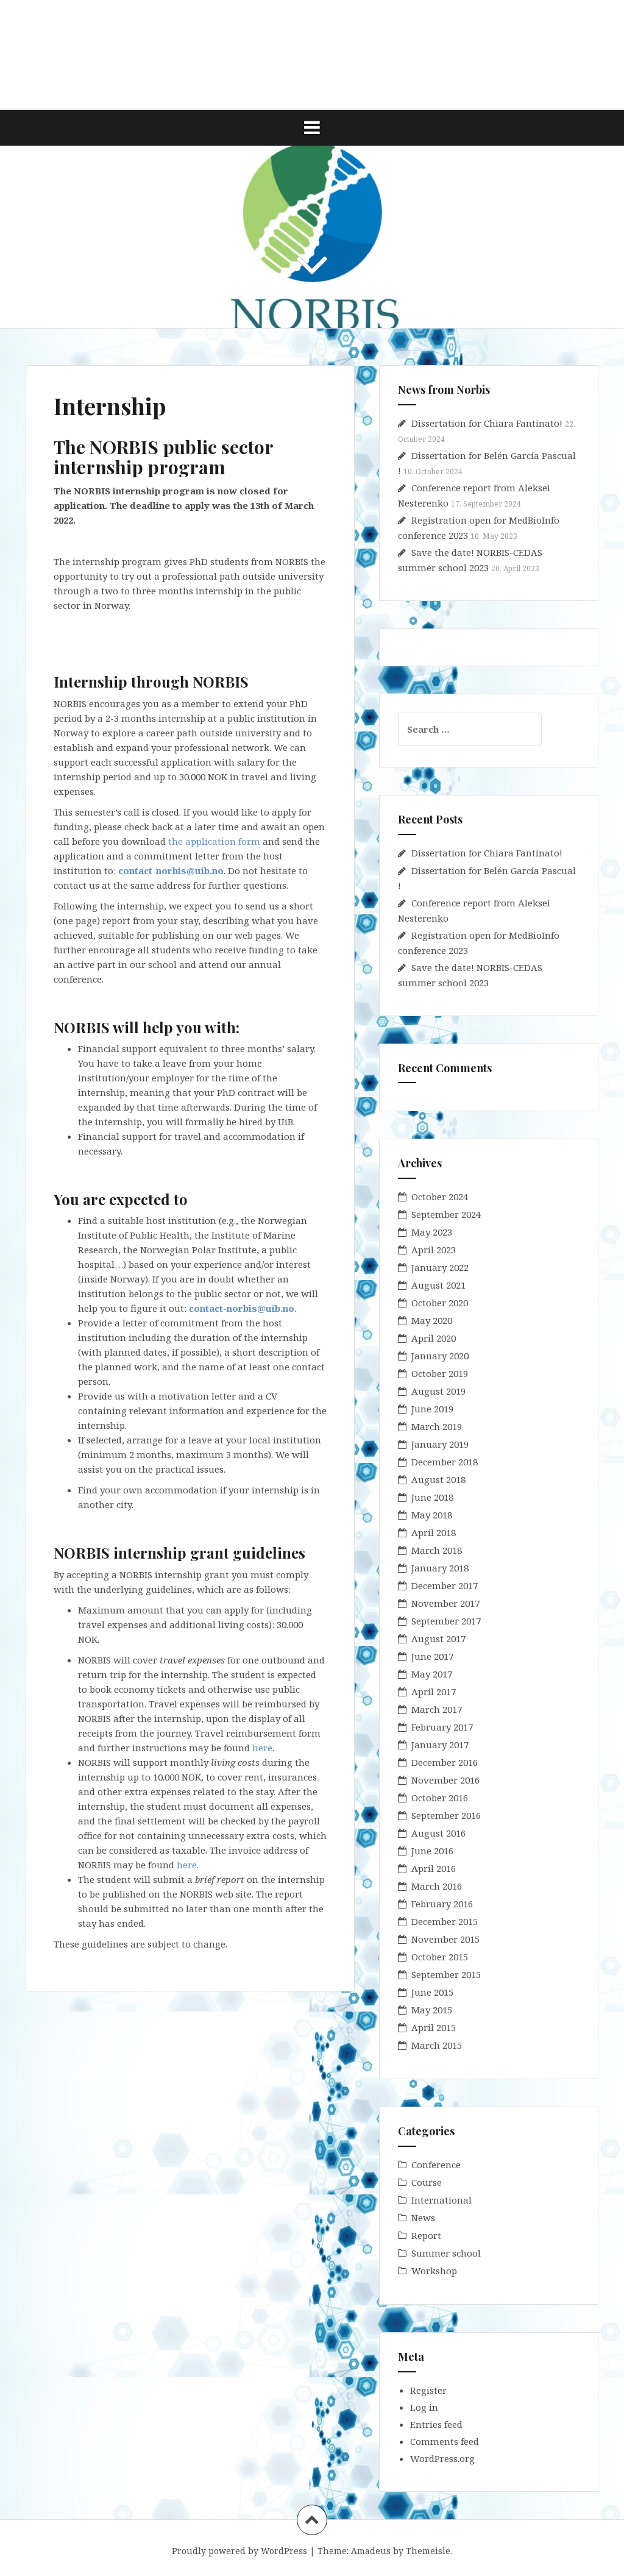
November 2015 (445, 1939)
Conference (436, 2165)
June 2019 (432, 1409)
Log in (424, 2407)
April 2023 (434, 1250)
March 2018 (437, 1550)
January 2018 (440, 1568)
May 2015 (432, 2010)
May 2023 (432, 1232)
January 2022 (440, 1267)
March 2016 (437, 1886)
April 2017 (434, 1692)
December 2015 (445, 1921)
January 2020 (440, 1356)
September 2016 (446, 1815)
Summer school (446, 2253)
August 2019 (438, 1391)
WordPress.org (442, 2458)
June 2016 (432, 1851)
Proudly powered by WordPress (239, 2551)
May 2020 (432, 1320)
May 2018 (432, 1515)
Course (427, 2182)
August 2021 (438, 1285)
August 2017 (438, 1638)
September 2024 (446, 1214)
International (441, 2200)
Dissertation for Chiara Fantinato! (487, 423)
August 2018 (438, 1479)
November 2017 (445, 1603)
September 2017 (446, 1621)
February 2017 (442, 1727)
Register (428, 2390)
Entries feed (436, 2424)
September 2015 (446, 1974)
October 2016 (440, 1798)
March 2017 (437, 1709)
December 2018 (445, 1462)
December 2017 (445, 1585)
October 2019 (440, 1373)
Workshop (434, 2271)
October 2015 (440, 1957)
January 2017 (440, 1745)
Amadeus (371, 2551)
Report (426, 2235)
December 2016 (445, 1762)
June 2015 (432, 1992)
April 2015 (434, 2027)
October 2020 (440, 1303)
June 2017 (432, 1656)
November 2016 (445, 1780)
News (423, 2218)
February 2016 (442, 1904)
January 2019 (440, 1444)
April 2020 (434, 1338)
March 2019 (437, 1426)
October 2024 (440, 1197)
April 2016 (434, 1868)
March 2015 (437, 2045)
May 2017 (432, 1674)
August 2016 (438, 1833)
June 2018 (432, 1497)
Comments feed (445, 2441)
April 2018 (434, 1532)
